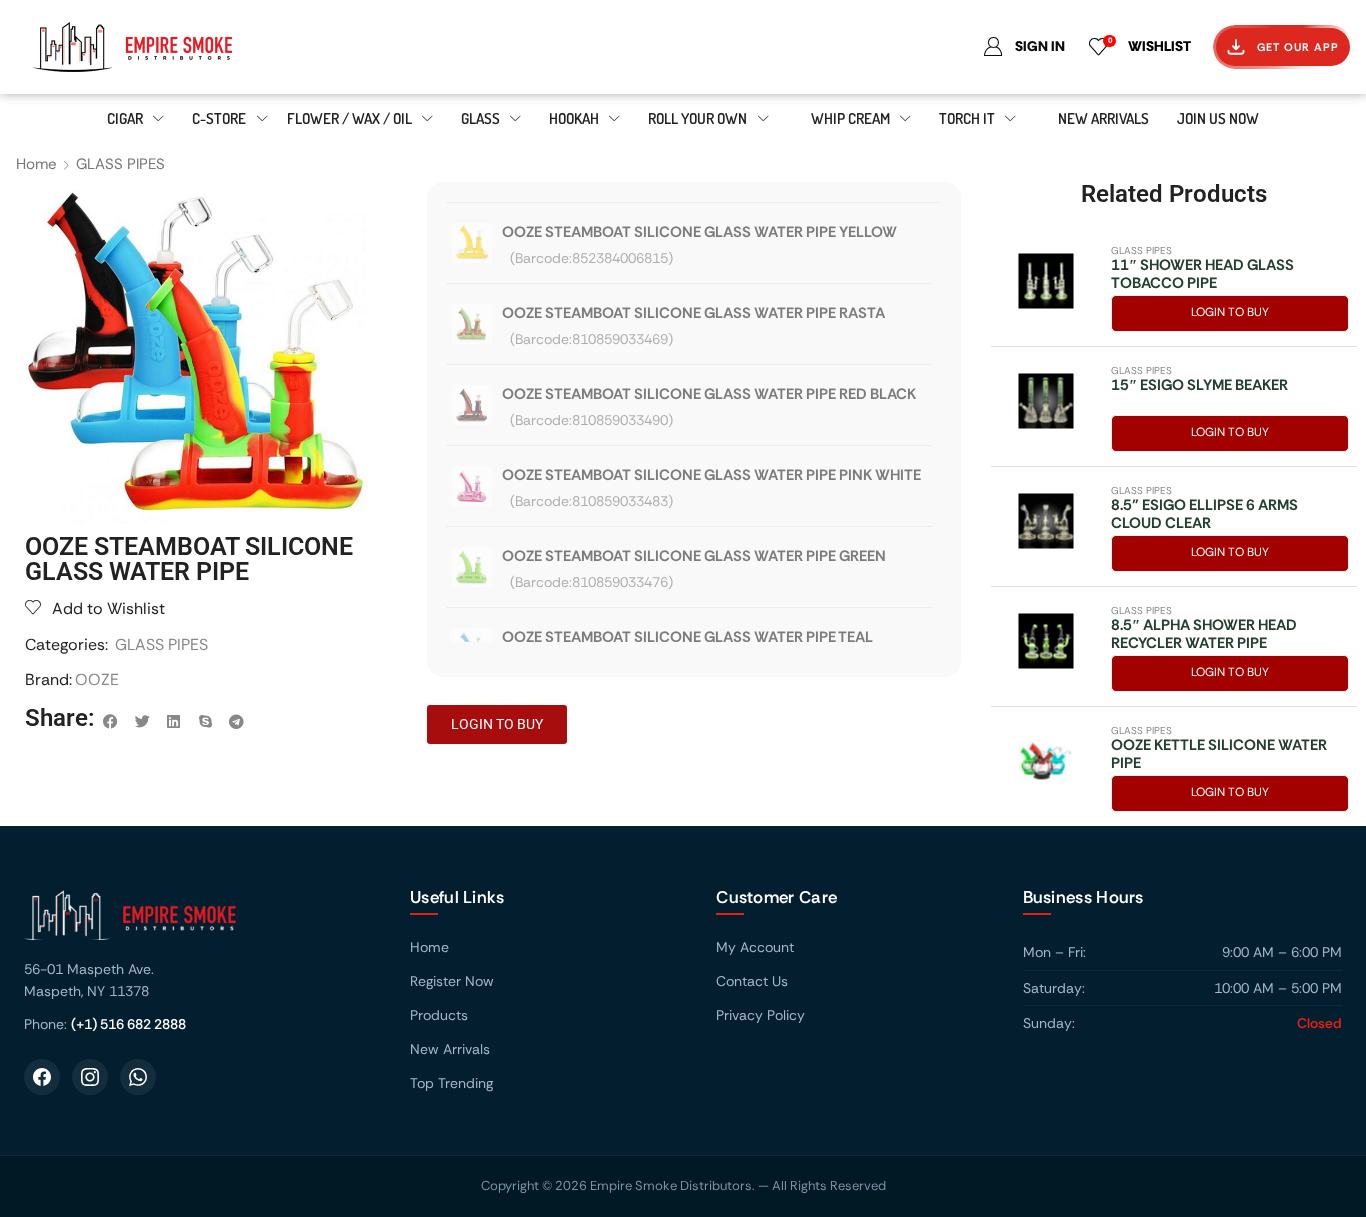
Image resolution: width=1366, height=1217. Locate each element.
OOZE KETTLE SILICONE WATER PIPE (1219, 754)
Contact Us (752, 981)
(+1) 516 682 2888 (128, 1024)
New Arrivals (450, 1049)
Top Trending (451, 1083)
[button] (111, 722)
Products (439, 1015)
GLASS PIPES (120, 164)
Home (36, 164)
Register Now (452, 981)
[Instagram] (90, 1077)
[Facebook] (42, 1077)
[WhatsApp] (138, 1077)
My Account (755, 947)
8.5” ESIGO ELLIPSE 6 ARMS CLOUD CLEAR (1204, 514)
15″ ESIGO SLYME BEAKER (1199, 385)
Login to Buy (1230, 312)
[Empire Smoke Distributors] (197, 922)
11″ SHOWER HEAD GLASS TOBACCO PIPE (1202, 274)
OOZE (97, 679)
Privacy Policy (760, 1015)
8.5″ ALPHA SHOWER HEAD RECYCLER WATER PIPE (1204, 634)
